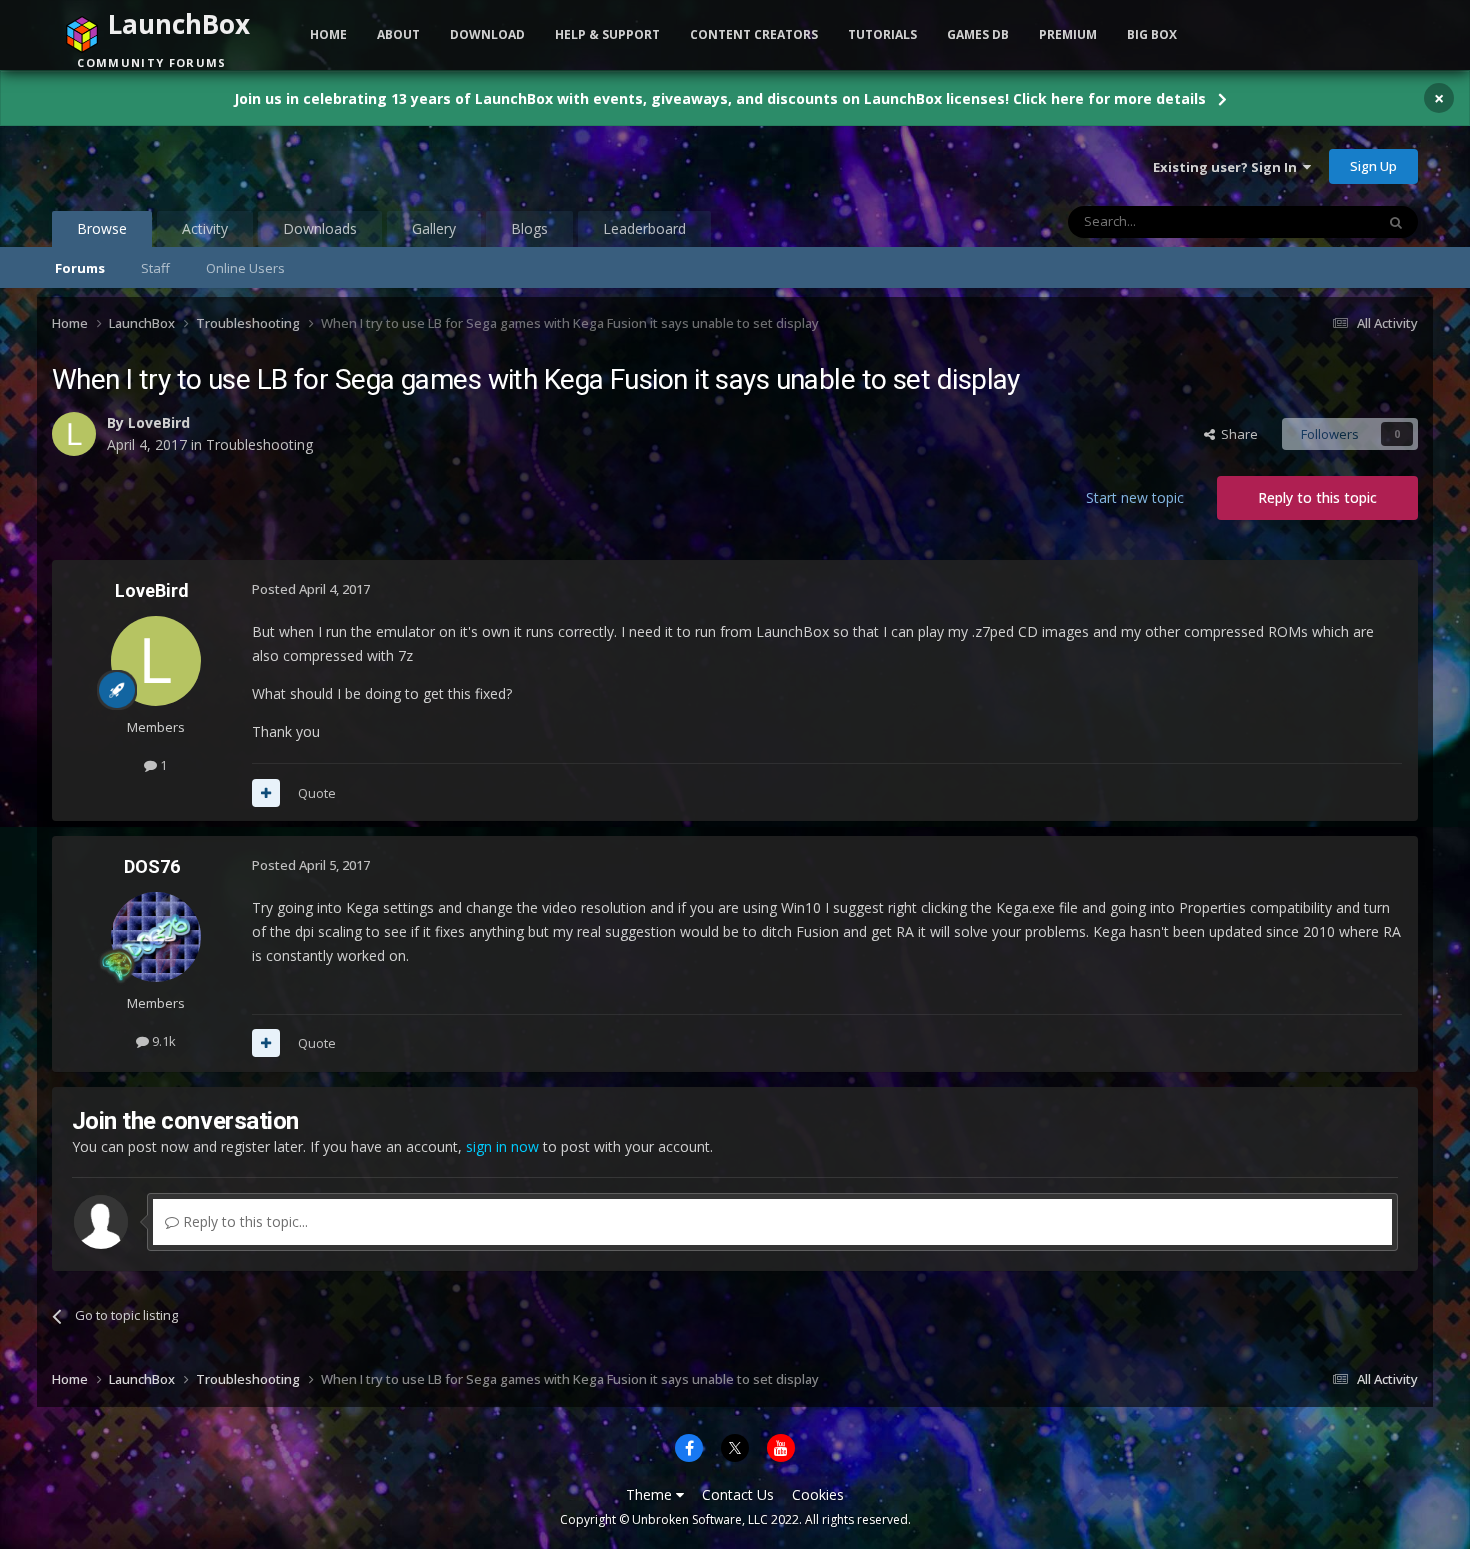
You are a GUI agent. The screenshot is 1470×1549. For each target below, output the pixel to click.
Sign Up (1373, 166)
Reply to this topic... (243, 1221)
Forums (80, 268)
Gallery (434, 228)
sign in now (502, 1146)
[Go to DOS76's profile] (156, 937)
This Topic (1318, 221)
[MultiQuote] (266, 793)
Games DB (978, 34)
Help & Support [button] (607, 34)
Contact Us (738, 1494)
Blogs (529, 228)
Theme (651, 1494)
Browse (102, 228)
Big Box (1152, 34)
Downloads (320, 228)
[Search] (1396, 222)
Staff (155, 268)
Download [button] (487, 34)
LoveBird (159, 422)
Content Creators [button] (754, 34)
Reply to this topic (1317, 497)
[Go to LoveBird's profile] (74, 434)
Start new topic (1135, 497)
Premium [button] (1068, 34)
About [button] (398, 34)
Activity (205, 228)
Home (328, 34)
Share (1236, 434)
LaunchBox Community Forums (212, 166)
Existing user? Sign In (1228, 167)
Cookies (818, 1494)
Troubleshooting (259, 444)
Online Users (245, 268)
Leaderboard (644, 228)
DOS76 (152, 866)
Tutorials (882, 34)
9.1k (162, 1041)
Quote (317, 793)
